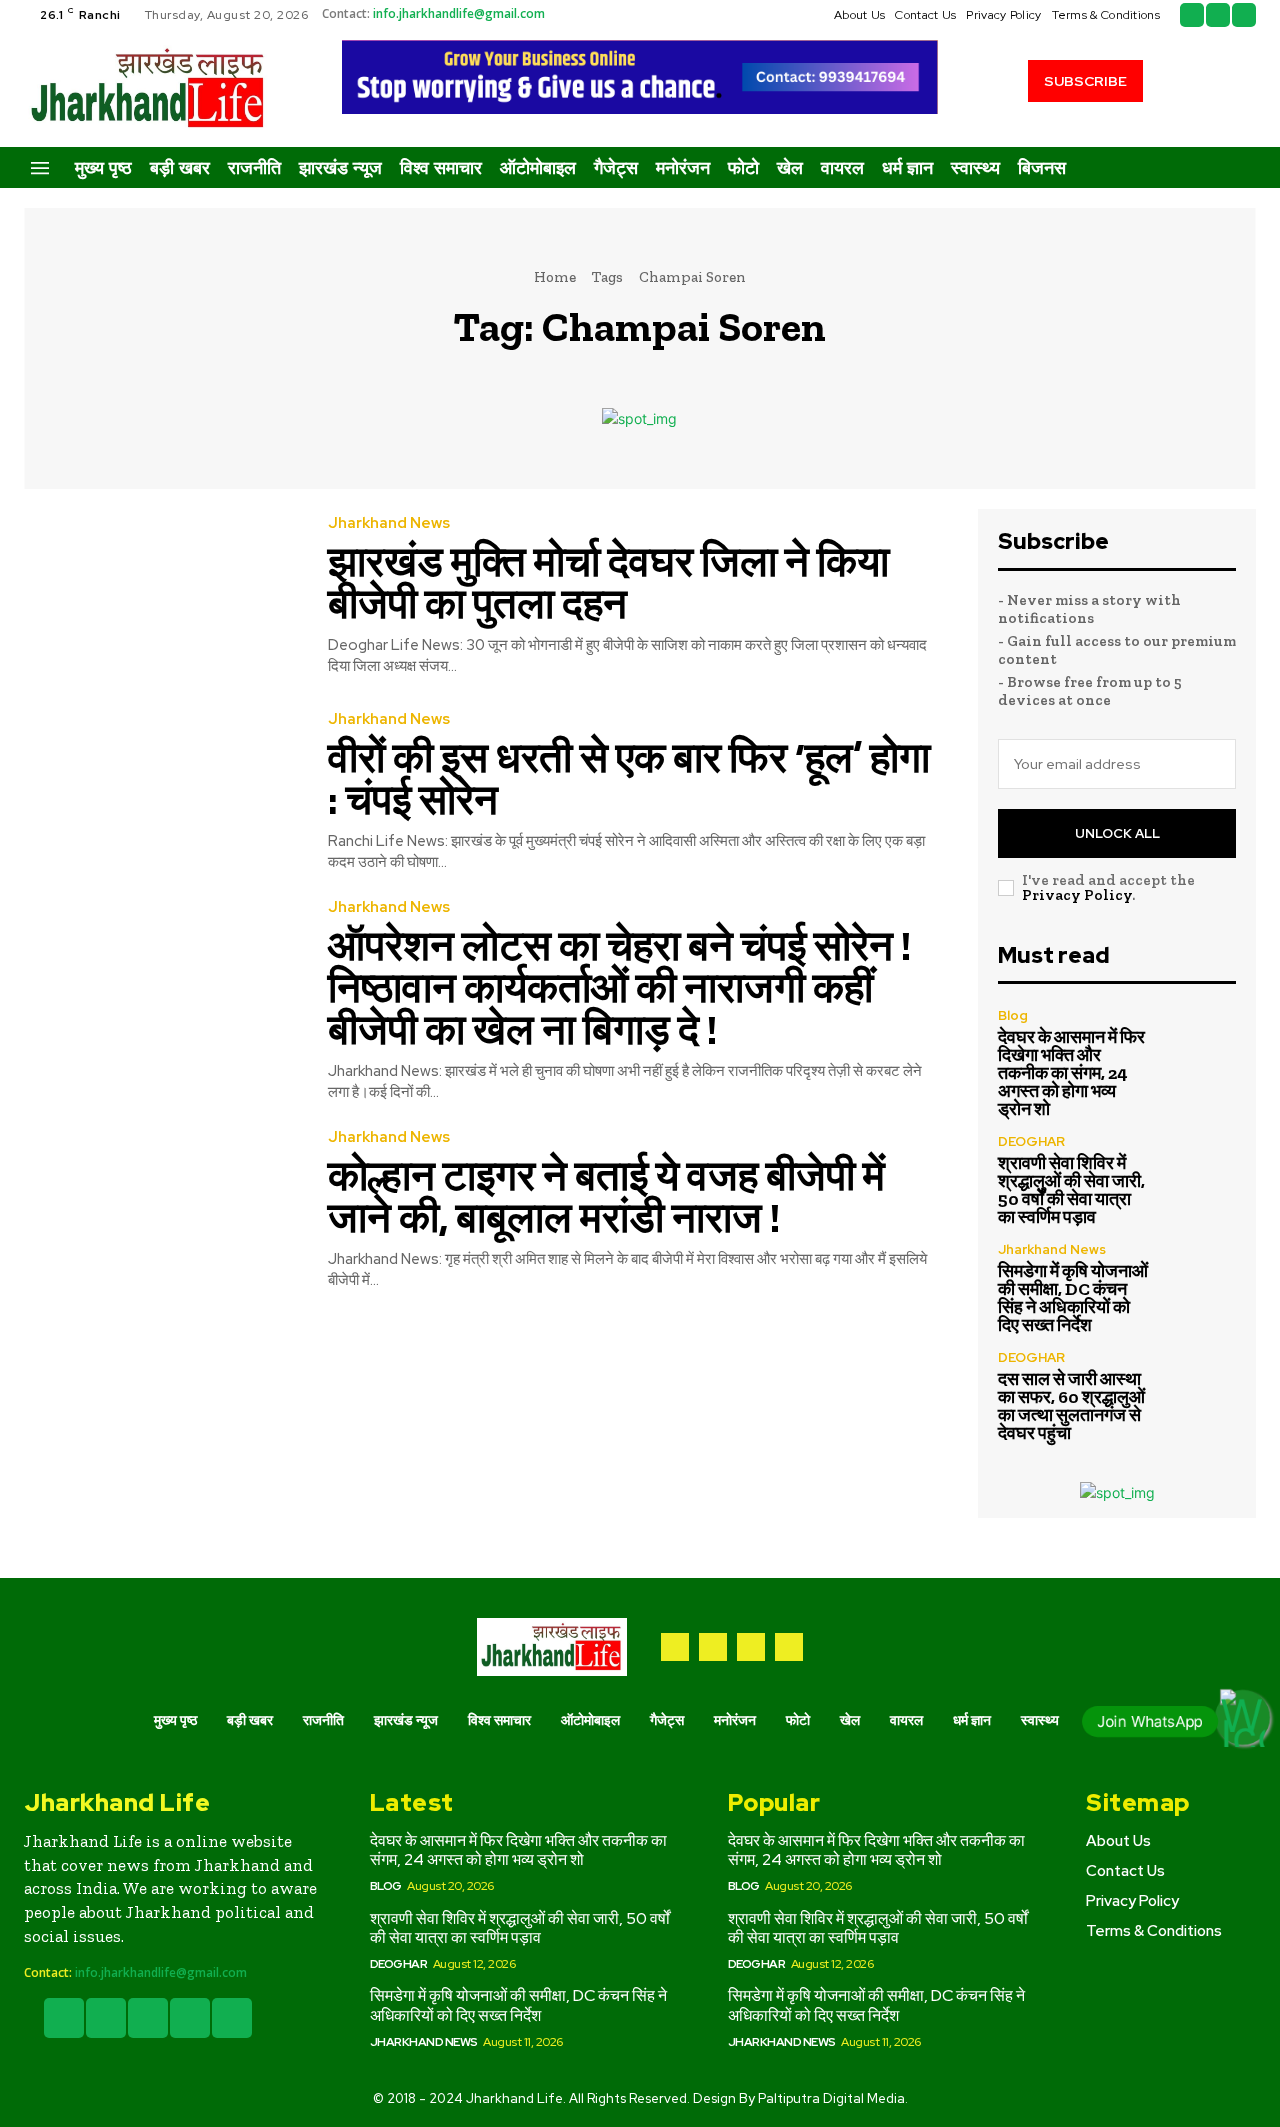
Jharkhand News (389, 523)
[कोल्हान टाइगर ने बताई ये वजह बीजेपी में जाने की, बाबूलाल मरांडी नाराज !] (161, 1210)
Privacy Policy (1077, 895)
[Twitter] (1218, 15)
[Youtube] (1244, 15)
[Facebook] (1192, 15)
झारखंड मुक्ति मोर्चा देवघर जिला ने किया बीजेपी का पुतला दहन (608, 582)
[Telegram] (713, 1647)
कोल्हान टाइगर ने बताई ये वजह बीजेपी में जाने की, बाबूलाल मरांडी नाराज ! (606, 1196)
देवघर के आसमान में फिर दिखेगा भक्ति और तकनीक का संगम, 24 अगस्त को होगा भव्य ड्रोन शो (1071, 1073)
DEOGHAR (1031, 1141)
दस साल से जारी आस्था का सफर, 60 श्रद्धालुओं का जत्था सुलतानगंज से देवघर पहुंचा (1071, 1406)
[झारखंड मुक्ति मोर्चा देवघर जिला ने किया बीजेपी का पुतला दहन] (161, 596)
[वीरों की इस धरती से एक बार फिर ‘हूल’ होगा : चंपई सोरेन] (161, 792)
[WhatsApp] (789, 1647)
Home (555, 277)
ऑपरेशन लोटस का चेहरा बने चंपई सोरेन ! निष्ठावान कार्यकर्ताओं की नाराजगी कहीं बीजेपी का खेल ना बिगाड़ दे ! (619, 987)
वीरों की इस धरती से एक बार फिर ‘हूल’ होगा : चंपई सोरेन (629, 778)
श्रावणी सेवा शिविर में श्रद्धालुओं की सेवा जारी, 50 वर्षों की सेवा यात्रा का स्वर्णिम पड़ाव (1071, 1190)
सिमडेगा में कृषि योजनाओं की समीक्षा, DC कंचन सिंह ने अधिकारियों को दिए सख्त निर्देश (1073, 1298)
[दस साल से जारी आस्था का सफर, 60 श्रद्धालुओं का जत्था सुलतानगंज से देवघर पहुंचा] (1200, 1386)
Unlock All (1117, 833)
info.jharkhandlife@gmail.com (459, 13)
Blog (1013, 1015)
